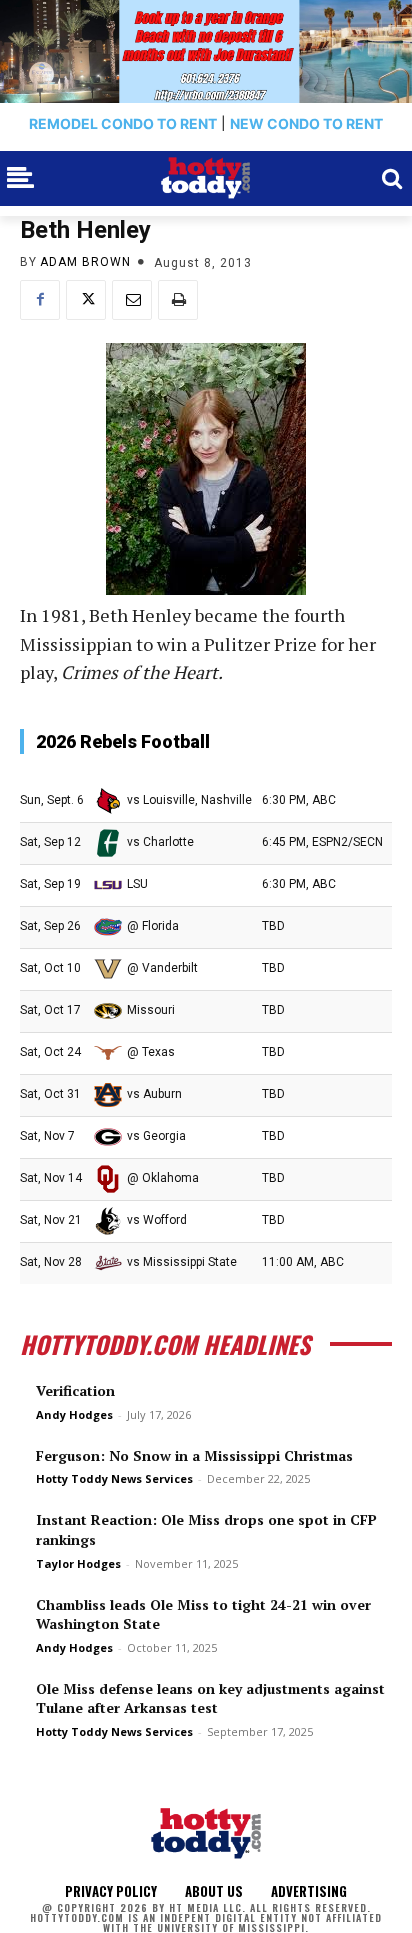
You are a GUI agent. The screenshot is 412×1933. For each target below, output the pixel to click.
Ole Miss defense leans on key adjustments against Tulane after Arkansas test (210, 1698)
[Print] (178, 300)
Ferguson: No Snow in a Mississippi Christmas (194, 1455)
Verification (75, 1390)
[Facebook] (40, 300)
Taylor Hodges (78, 1563)
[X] (86, 300)
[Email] (132, 300)
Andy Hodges (74, 1414)
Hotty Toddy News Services (114, 1478)
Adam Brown (85, 262)
